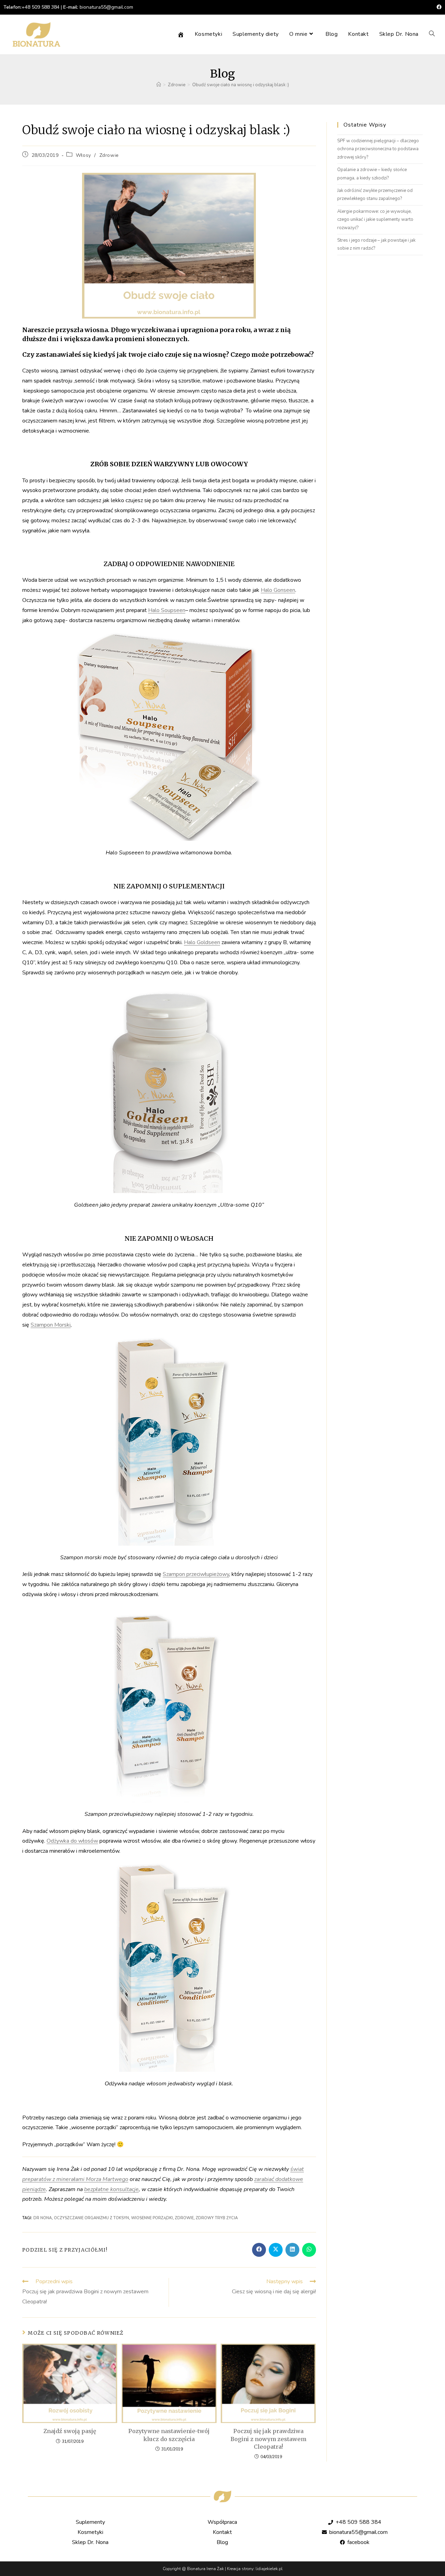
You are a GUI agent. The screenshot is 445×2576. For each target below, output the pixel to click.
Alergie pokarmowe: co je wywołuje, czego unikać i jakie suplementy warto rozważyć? (375, 220)
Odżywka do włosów (72, 1841)
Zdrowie (109, 155)
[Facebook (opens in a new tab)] (438, 7)
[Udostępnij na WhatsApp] (309, 2250)
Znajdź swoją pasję (70, 2431)
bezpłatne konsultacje (111, 2189)
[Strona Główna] (159, 85)
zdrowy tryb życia (217, 2218)
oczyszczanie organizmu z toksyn (91, 2218)
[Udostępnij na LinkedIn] (292, 2250)
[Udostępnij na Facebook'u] (259, 2250)
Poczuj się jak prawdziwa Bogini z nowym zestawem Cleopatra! (268, 2439)
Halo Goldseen (202, 942)
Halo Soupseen (167, 610)
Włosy (83, 155)
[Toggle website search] (432, 34)
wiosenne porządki (152, 2218)
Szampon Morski (51, 1325)
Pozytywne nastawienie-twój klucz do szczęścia (169, 2435)
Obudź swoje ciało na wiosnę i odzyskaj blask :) (241, 85)
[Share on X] (276, 2250)
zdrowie (184, 2218)
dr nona (43, 2218)
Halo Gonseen (278, 590)
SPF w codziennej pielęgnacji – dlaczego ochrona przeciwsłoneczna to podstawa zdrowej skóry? (378, 149)
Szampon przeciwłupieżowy (196, 1574)
